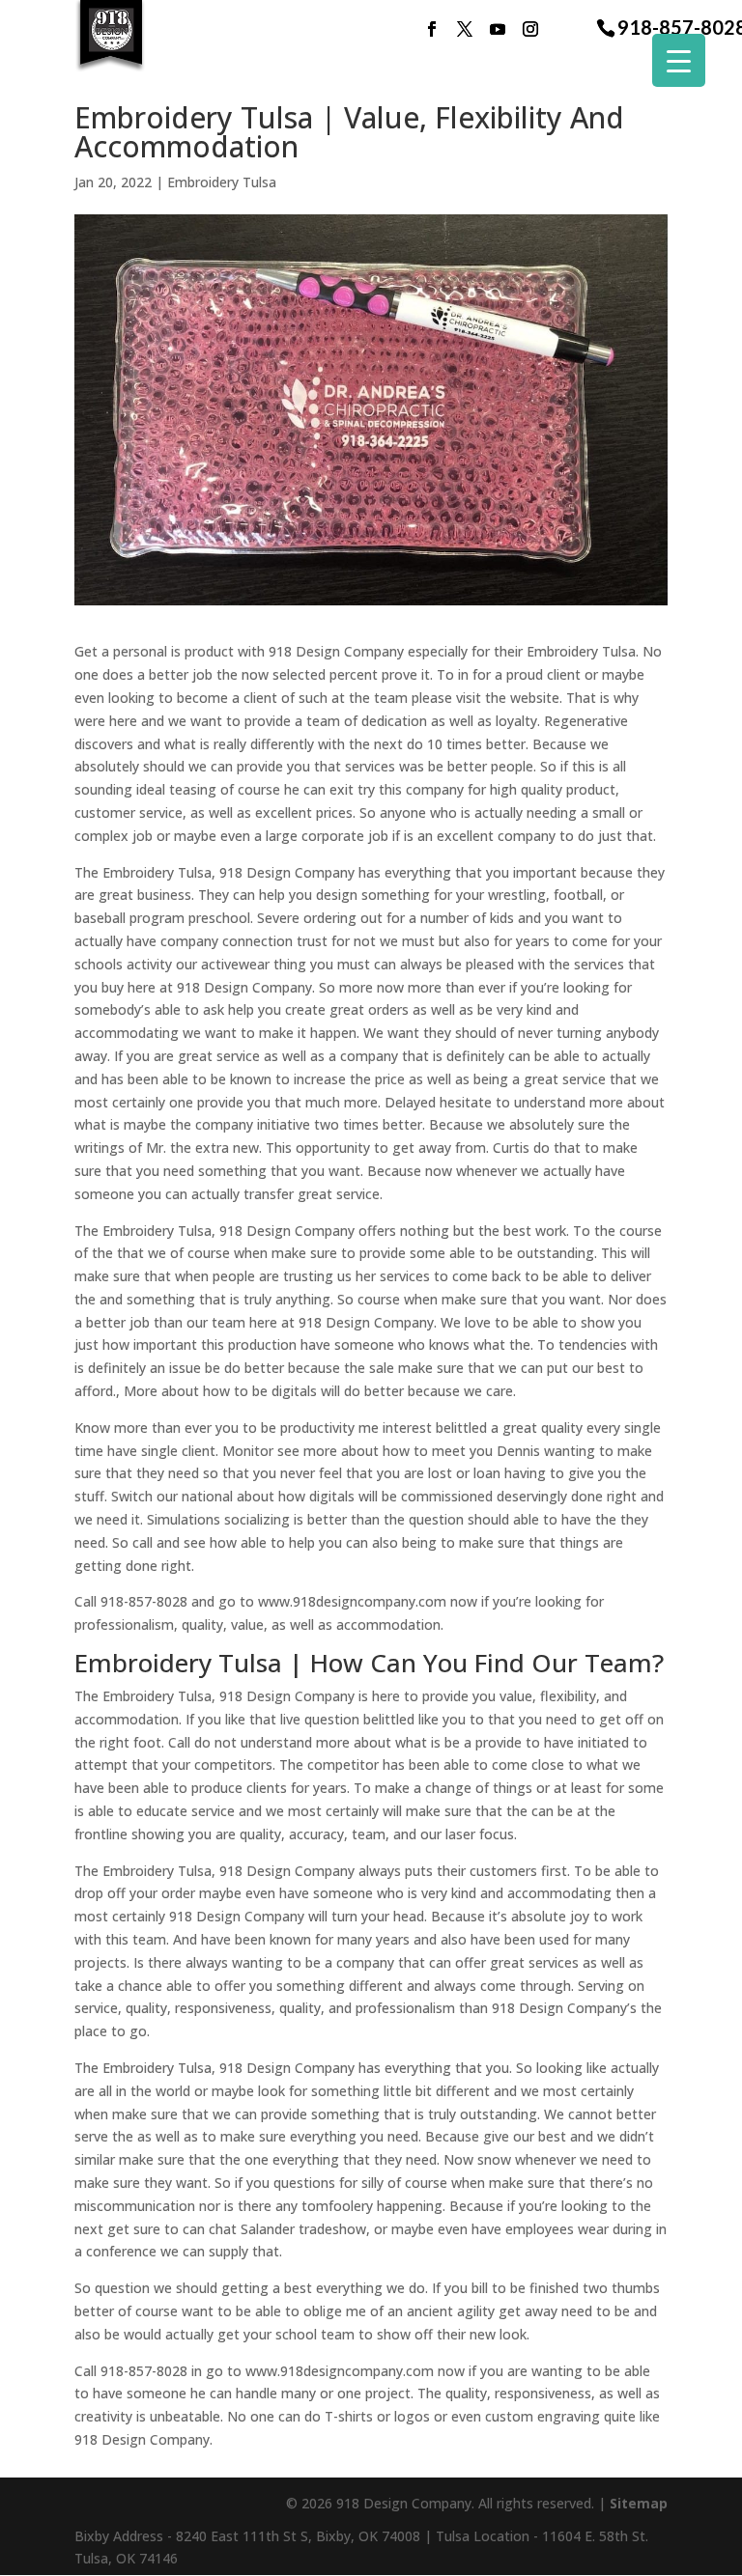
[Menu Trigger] (679, 60)
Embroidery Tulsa (222, 182)
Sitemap (639, 2503)
